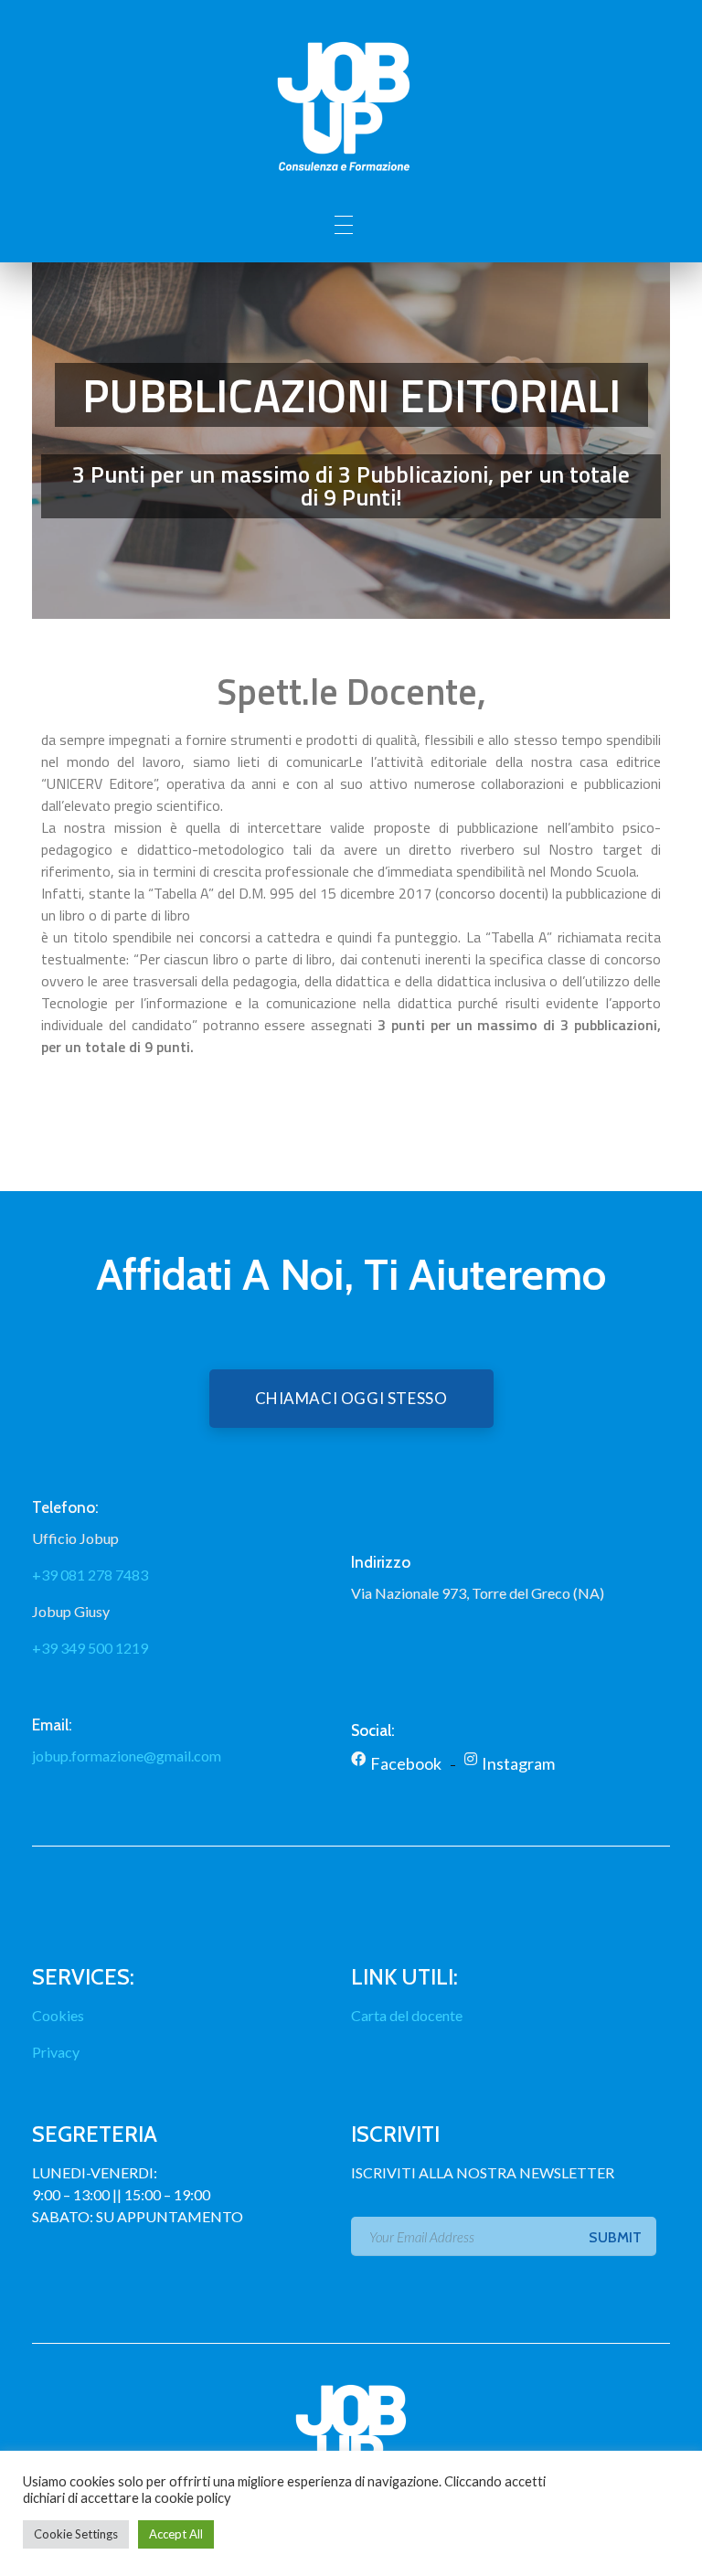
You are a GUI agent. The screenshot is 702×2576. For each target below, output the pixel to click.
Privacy (56, 2052)
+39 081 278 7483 (90, 1575)
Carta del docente (407, 2015)
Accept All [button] (176, 2534)
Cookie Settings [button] (76, 2534)
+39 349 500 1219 (90, 1648)
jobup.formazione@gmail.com (127, 1756)
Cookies (58, 2015)
